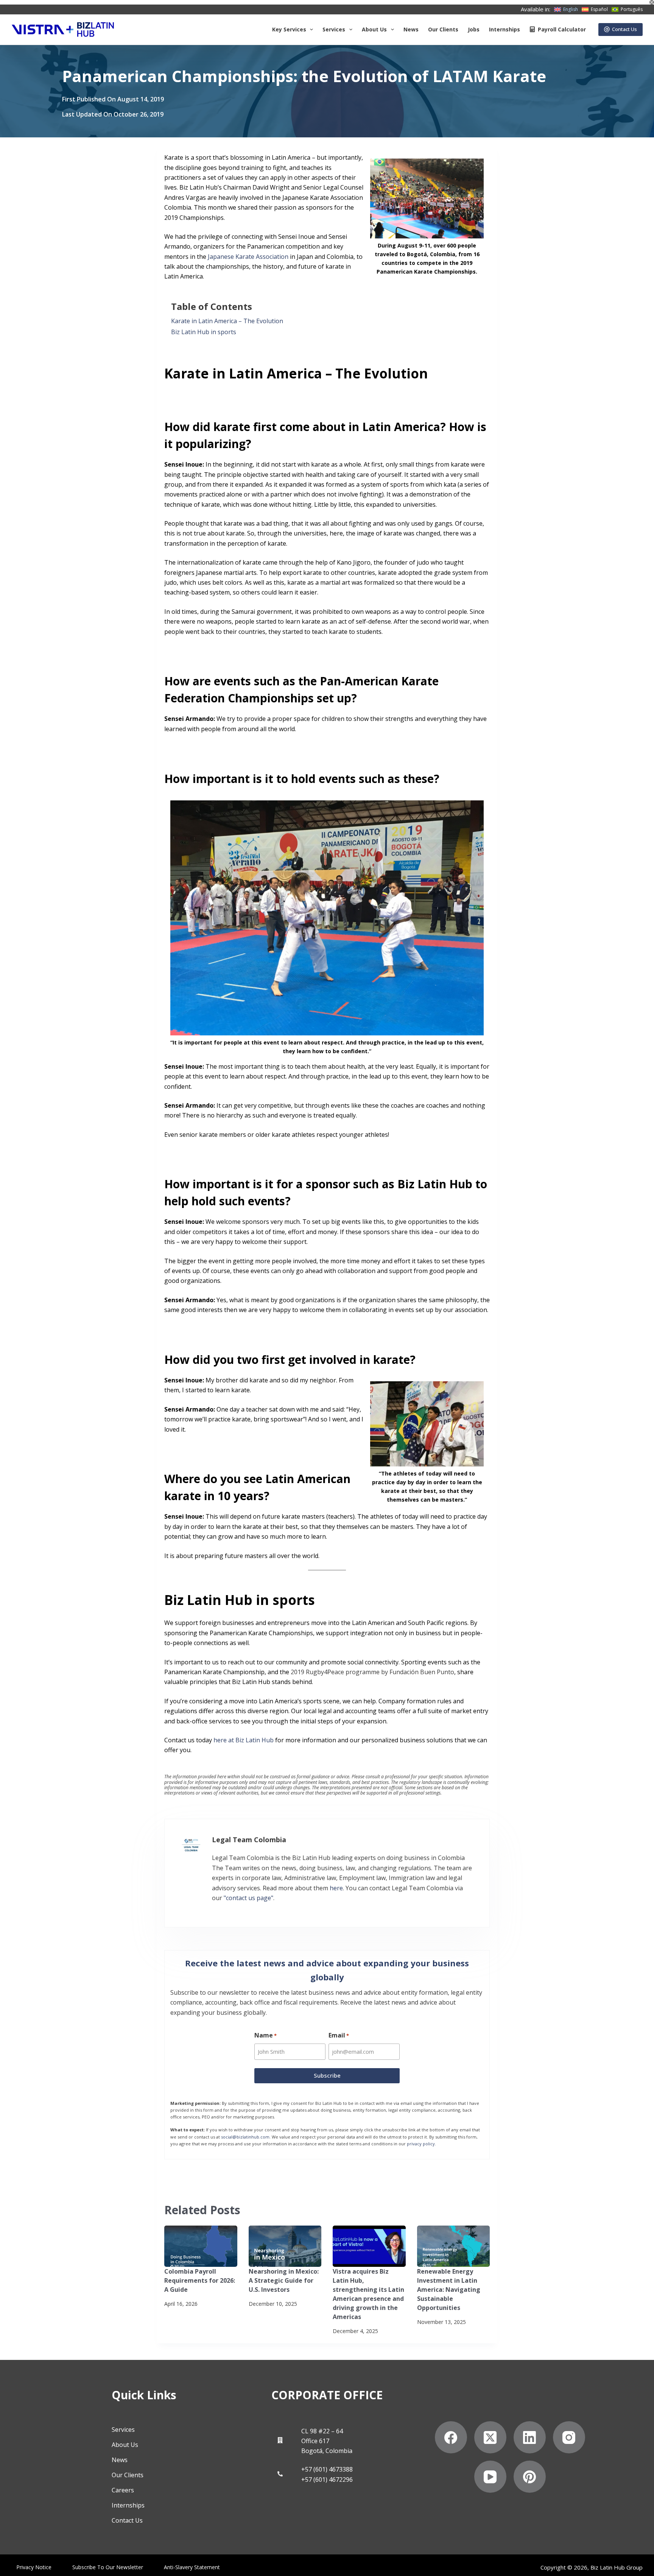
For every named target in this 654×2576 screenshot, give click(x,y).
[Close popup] (487, 963)
